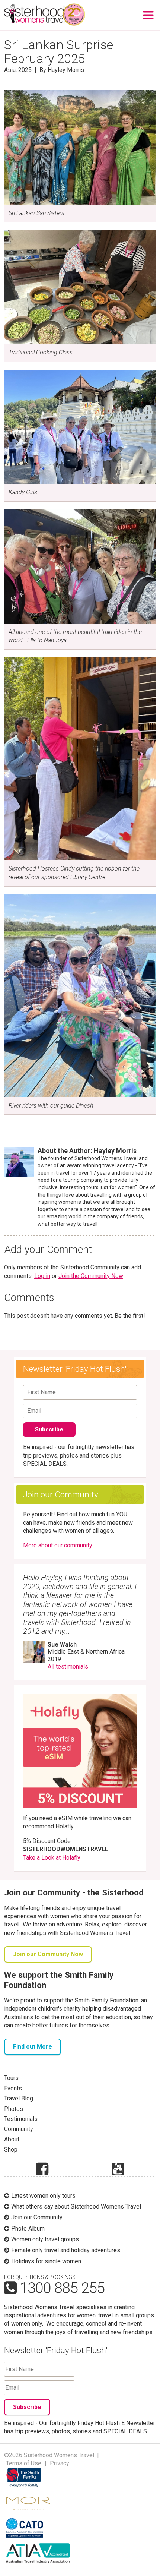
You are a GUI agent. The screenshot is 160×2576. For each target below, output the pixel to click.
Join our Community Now (48, 1954)
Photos (14, 2109)
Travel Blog (19, 2098)
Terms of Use (24, 2463)
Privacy (60, 2463)
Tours (11, 2078)
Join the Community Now (91, 1276)
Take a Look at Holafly (52, 1858)
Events (13, 2088)
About (12, 2139)
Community (19, 2129)
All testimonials (68, 1666)
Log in (42, 1276)
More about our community (58, 1545)
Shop (11, 2149)
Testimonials (21, 2119)
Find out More (33, 2047)
